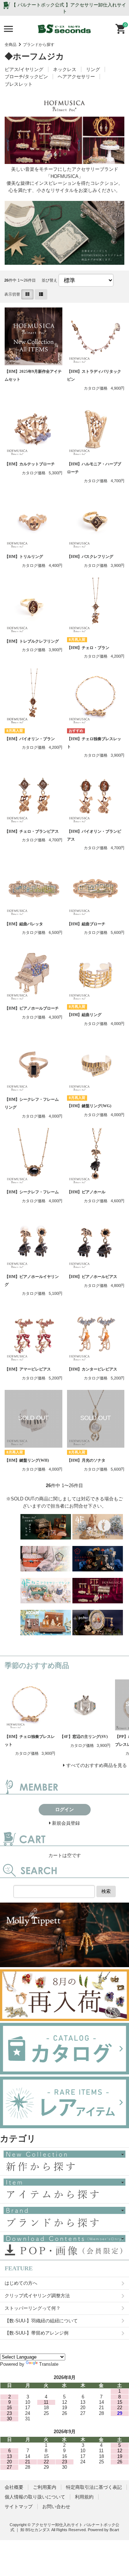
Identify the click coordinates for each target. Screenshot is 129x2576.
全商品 (11, 44)
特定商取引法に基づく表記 (94, 2487)
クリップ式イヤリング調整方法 (37, 2296)
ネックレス (65, 69)
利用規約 (84, 2497)
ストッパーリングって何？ (33, 2308)
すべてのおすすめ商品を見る (97, 1765)
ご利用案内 (45, 2487)
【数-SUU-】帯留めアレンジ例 (37, 2333)
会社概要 (14, 2487)
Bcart (114, 2530)
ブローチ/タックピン (26, 77)
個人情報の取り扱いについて (35, 2497)
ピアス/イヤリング (24, 69)
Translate (49, 2364)
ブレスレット (19, 84)
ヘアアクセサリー (76, 77)
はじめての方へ (21, 2283)
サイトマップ (19, 2507)
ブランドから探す (39, 44)
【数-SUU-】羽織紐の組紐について (41, 2321)
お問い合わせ (56, 2507)
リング (93, 69)
